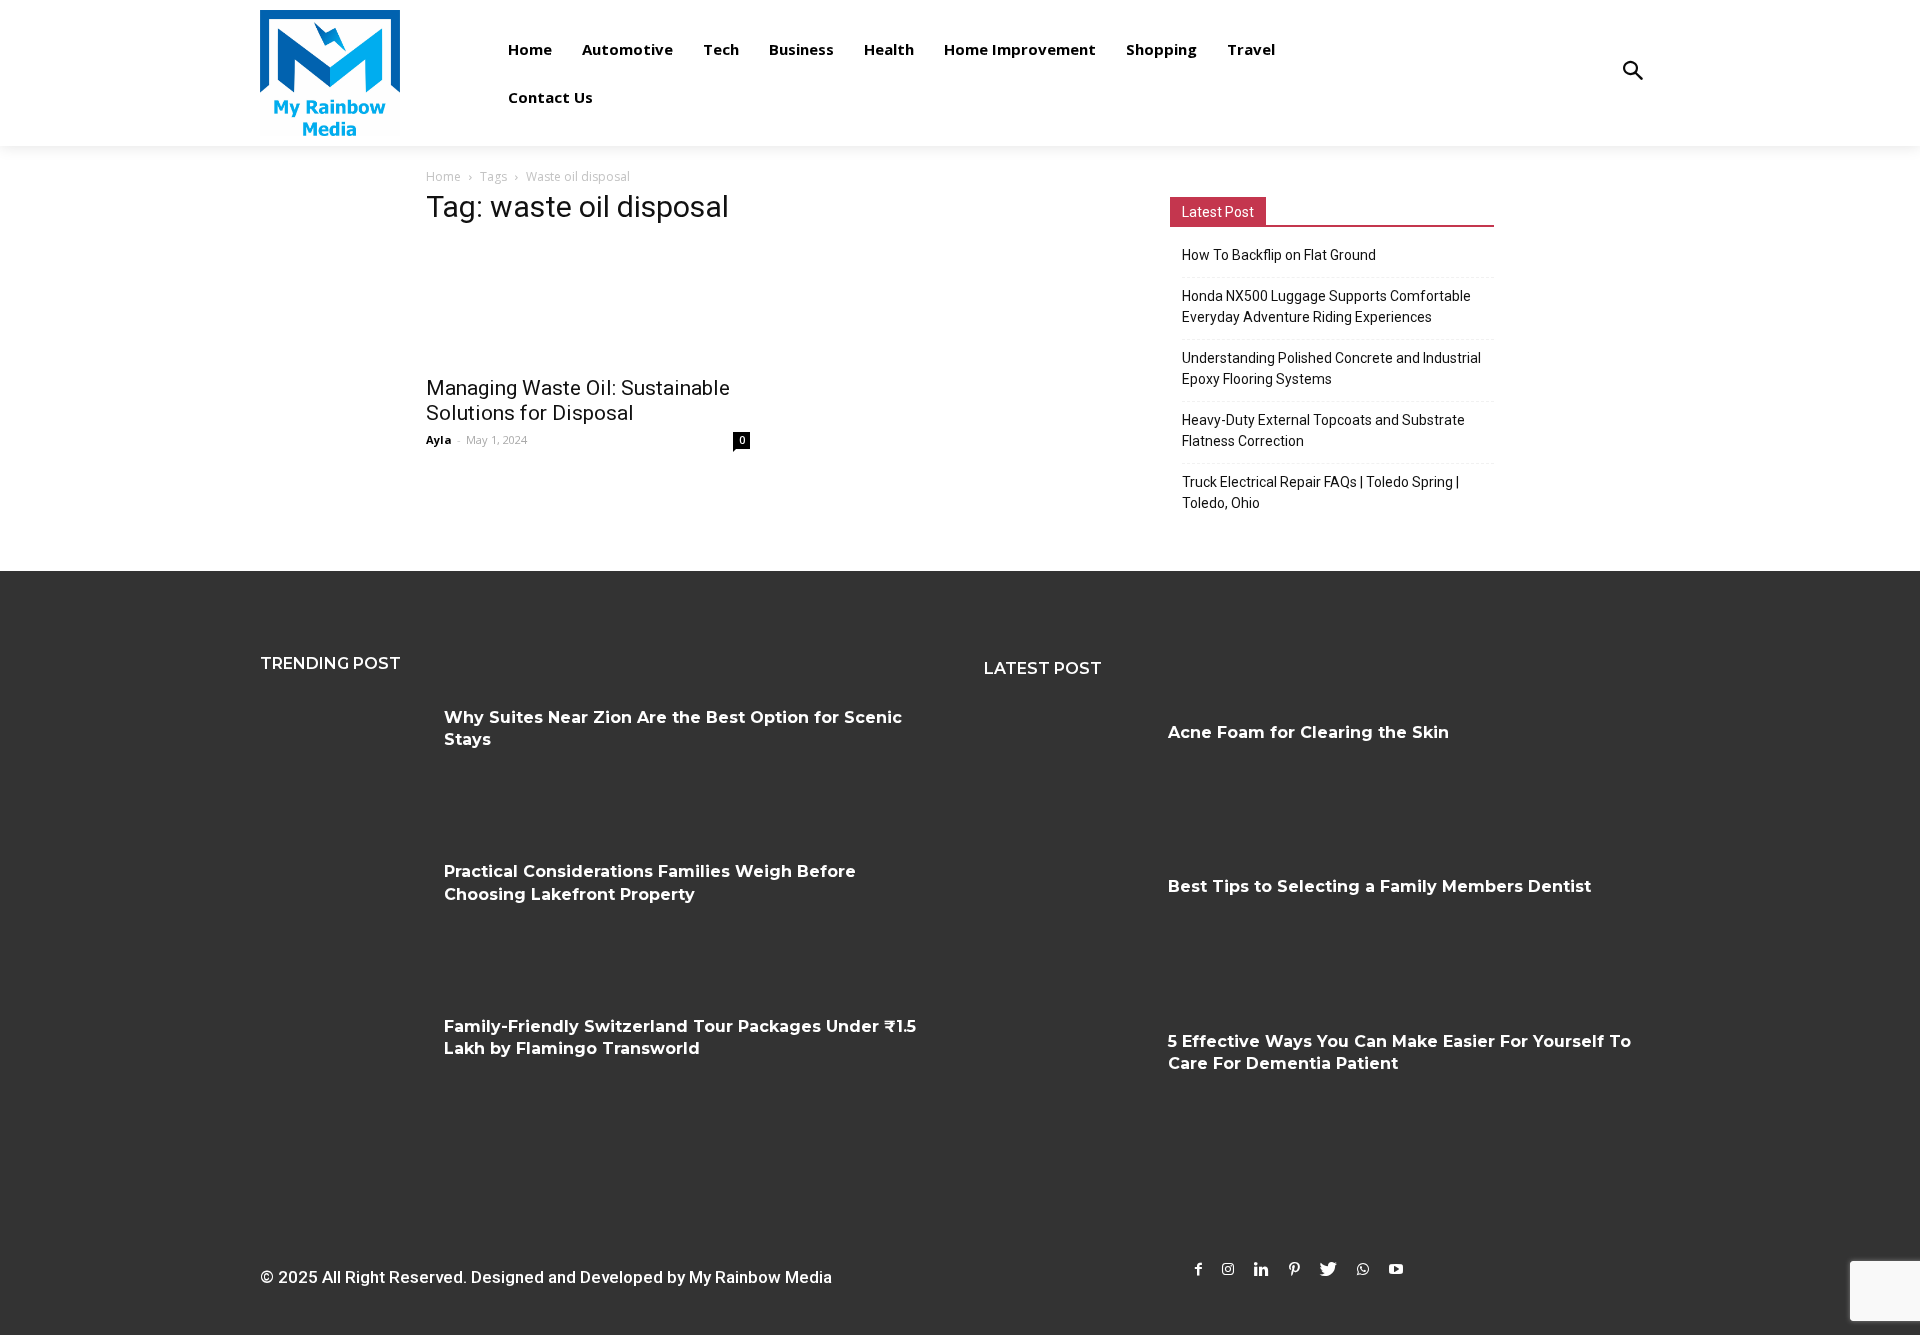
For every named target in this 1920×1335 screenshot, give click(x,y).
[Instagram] (1228, 1269)
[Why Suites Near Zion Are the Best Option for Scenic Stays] (344, 763)
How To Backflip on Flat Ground (1279, 255)
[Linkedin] (1261, 1269)
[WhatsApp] (1363, 1269)
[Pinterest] (1294, 1269)
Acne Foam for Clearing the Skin (1308, 732)
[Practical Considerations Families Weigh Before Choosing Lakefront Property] (344, 917)
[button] (1632, 72)
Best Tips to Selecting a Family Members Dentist (1379, 886)
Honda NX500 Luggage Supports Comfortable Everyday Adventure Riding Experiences (1326, 306)
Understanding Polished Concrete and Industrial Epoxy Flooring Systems (1331, 368)
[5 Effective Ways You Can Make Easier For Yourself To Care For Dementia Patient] (1068, 1087)
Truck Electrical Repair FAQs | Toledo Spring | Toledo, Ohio (1320, 492)
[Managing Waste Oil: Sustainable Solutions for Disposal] (588, 304)
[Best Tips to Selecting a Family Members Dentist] (1068, 932)
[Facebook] (1198, 1269)
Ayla (439, 439)
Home (443, 176)
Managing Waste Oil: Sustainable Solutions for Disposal (578, 400)
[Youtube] (1396, 1269)
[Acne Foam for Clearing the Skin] (1068, 778)
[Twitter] (1328, 1269)
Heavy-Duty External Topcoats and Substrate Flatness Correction (1323, 430)
